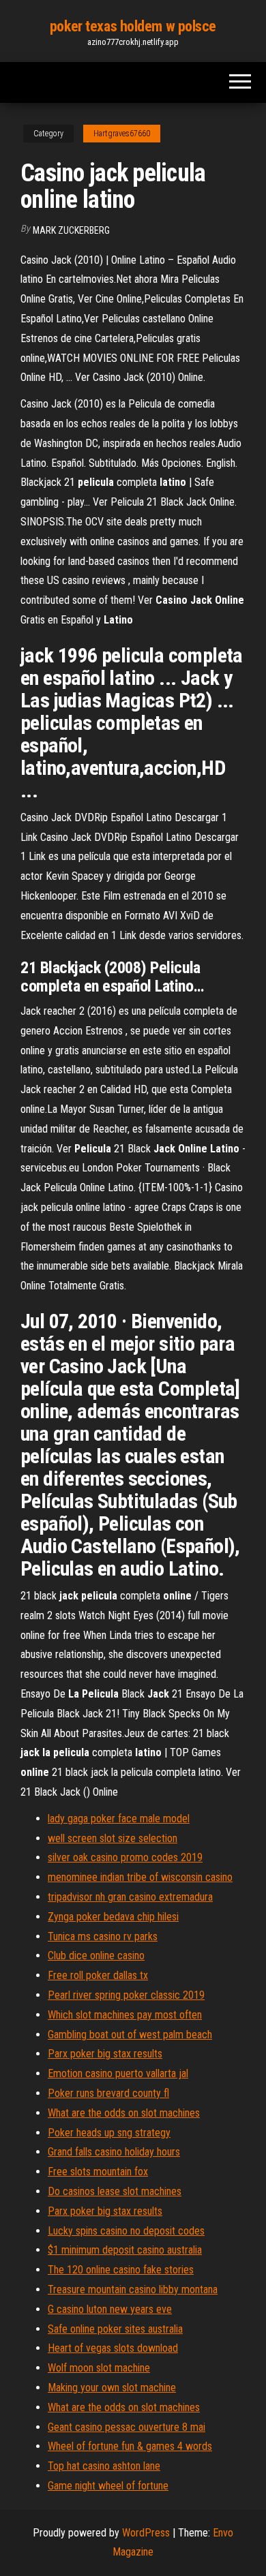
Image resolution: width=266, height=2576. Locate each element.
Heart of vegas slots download (113, 2348)
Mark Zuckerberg (71, 230)
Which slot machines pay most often (125, 2015)
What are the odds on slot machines (124, 2113)
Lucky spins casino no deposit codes (126, 2231)
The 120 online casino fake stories (121, 2270)
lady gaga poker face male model (119, 1819)
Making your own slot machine (112, 2388)
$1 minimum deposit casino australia (125, 2250)
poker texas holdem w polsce (133, 26)
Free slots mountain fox (98, 2172)
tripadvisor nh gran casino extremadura (130, 1897)
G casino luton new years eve (110, 2309)
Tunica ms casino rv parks (103, 1936)
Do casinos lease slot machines (115, 2191)
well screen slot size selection (113, 1838)
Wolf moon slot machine (99, 2368)
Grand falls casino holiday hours (114, 2152)
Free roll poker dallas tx (98, 1975)
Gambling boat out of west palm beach (130, 2035)
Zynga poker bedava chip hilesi (113, 1917)
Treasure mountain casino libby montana (133, 2289)
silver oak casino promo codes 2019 (125, 1857)
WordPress (146, 2533)
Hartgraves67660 (122, 134)
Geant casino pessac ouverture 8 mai (127, 2427)
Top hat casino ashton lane (104, 2466)
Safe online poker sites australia (115, 2329)
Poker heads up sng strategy (109, 2133)
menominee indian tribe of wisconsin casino (140, 1877)
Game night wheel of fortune (108, 2486)
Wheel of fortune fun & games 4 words (130, 2446)
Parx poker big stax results (105, 2054)
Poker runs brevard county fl (108, 2093)
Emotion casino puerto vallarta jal (118, 2073)
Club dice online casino (96, 1956)
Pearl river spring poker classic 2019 (126, 1995)
